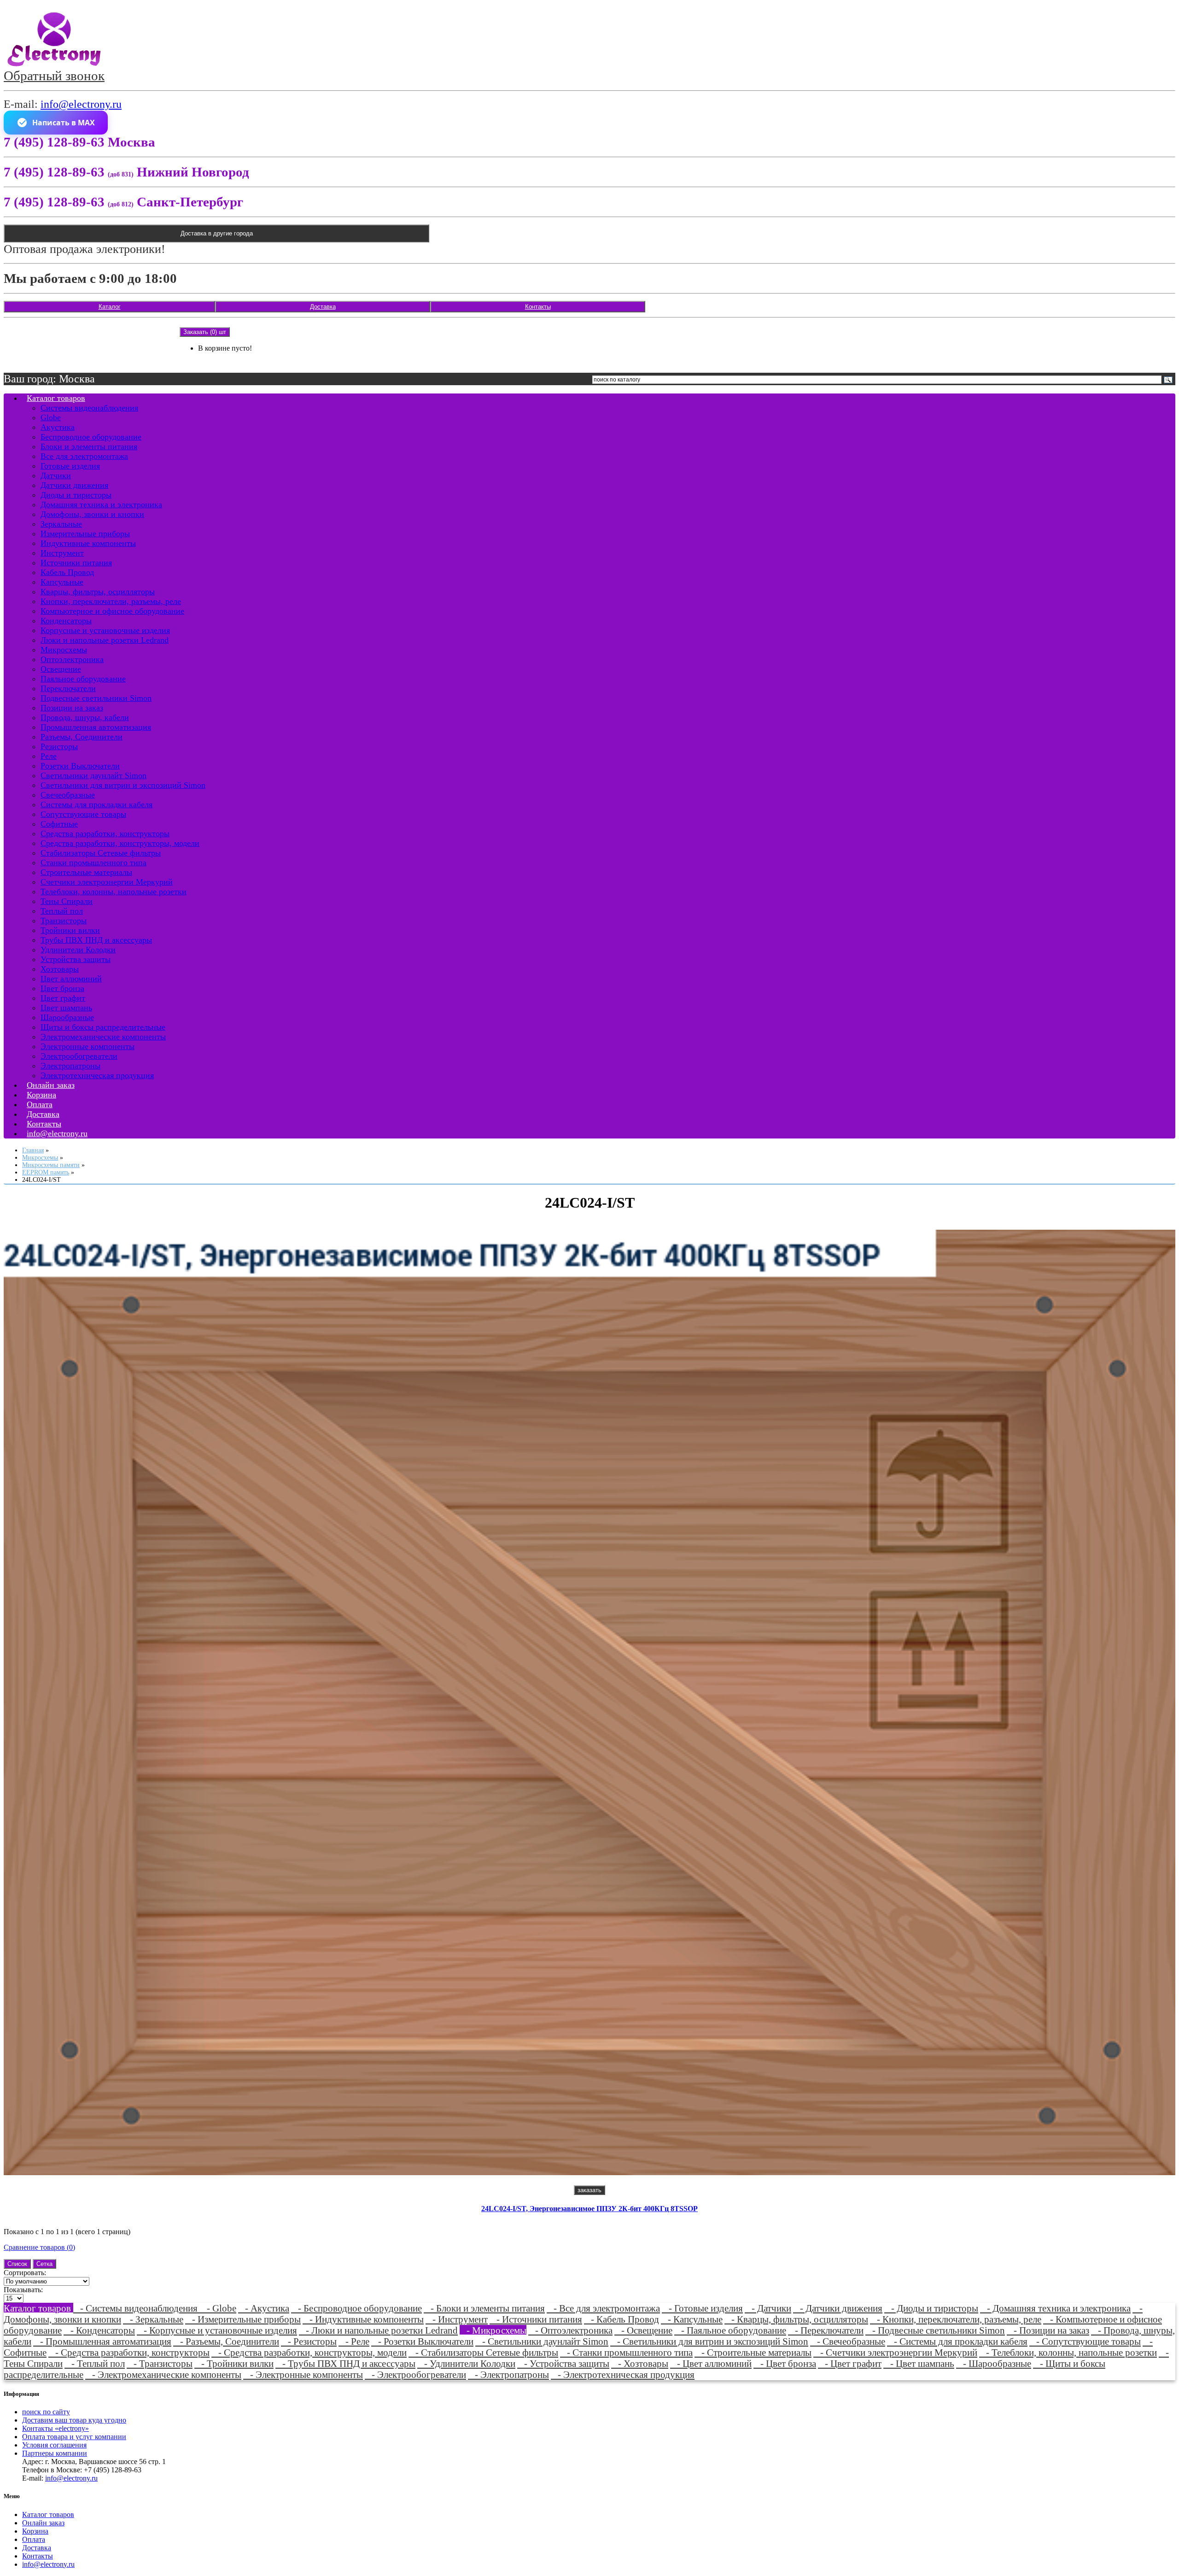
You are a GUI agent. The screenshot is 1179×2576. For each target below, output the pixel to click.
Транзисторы (64, 921)
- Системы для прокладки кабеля (957, 2341)
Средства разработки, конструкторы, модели (120, 843)
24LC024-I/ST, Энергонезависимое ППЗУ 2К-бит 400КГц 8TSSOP (589, 2209)
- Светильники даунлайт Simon (542, 2341)
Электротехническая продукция (97, 1075)
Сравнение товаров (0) (39, 2247)
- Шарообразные (994, 2363)
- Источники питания (536, 2319)
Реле (49, 756)
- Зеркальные (153, 2319)
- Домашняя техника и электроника (1055, 2308)
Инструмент (62, 553)
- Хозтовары (640, 2363)
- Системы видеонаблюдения (137, 2308)
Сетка (44, 2264)
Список (17, 2264)
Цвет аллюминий (71, 979)
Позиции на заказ (72, 708)
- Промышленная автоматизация (102, 2341)
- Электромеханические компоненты (163, 2374)
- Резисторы (309, 2341)
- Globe (218, 2308)
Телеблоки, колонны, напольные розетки (114, 892)
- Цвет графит (850, 2363)
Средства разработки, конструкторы (105, 833)
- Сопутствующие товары (1085, 2341)
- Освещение (643, 2330)
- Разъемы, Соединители (226, 2341)
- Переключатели (826, 2330)
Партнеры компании (55, 2453)
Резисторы (59, 746)
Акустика (58, 427)
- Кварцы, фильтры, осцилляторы (796, 2319)
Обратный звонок (54, 76)
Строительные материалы (86, 872)
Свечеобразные (68, 795)
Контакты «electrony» (55, 2428)
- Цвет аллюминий (711, 2363)
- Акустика (264, 2308)
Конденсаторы (66, 621)
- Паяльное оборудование (730, 2330)
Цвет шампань (66, 1008)
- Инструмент (457, 2319)
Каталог (110, 307)
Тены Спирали (67, 901)
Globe (51, 417)
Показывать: (23, 2290)
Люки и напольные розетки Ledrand (105, 640)
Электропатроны (70, 1066)
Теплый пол (62, 911)
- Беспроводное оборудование (356, 2308)
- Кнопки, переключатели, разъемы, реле (956, 2319)
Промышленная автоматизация (96, 727)
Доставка (323, 307)
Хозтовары (60, 969)
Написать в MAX (64, 123)
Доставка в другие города (217, 233)
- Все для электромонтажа (603, 2308)
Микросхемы (64, 650)
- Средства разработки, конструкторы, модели (309, 2352)
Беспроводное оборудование (91, 437)
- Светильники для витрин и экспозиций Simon (709, 2341)
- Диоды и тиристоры (931, 2308)
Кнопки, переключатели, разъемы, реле (111, 601)
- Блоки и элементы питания (484, 2308)
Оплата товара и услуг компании (74, 2437)
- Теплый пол (95, 2363)
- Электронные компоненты (303, 2374)
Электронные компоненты (88, 1046)
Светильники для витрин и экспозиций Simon (123, 785)
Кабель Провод (67, 572)
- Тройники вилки (234, 2363)
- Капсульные (692, 2319)
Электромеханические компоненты (103, 1037)
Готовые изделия (70, 466)
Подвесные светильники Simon (96, 698)
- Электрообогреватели (415, 2374)
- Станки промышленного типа (626, 2352)
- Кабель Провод (622, 2319)
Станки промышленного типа (93, 863)
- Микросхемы (493, 2330)
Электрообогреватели (79, 1056)
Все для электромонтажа (84, 456)
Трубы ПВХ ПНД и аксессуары (96, 940)
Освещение (61, 669)
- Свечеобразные (848, 2341)
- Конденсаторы (99, 2330)
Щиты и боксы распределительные (103, 1027)
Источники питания (76, 563)
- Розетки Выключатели (422, 2341)
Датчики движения (74, 485)
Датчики (56, 475)
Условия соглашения (54, 2445)
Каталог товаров (56, 398)
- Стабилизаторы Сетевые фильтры (483, 2352)
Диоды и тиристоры (76, 495)
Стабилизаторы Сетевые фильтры (101, 853)
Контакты (538, 307)
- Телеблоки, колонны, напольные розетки (1068, 2352)
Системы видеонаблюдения (89, 408)
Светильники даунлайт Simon (93, 775)
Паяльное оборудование (83, 679)
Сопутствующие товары (83, 814)
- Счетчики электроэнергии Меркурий (895, 2352)
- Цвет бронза (785, 2363)
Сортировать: (25, 2273)
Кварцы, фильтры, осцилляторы (98, 592)
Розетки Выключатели (80, 766)
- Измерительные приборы (243, 2319)
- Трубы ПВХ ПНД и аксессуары (345, 2363)
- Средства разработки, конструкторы (129, 2352)
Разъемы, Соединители (82, 737)
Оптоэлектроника (72, 659)
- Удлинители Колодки (466, 2363)
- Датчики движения (838, 2308)
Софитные (59, 824)
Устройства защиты (76, 959)
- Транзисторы (160, 2363)
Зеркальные (61, 524)
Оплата (34, 2539)
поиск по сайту (46, 2412)
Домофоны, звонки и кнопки (92, 514)
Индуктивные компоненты (88, 543)
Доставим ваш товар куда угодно (74, 2420)
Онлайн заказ (43, 2523)
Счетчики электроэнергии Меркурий (107, 882)
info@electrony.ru (81, 104)
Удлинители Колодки (78, 950)
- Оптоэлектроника (570, 2330)
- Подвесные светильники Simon (935, 2330)
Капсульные (62, 582)
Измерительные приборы (85, 534)
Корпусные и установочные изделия (105, 630)
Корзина (35, 2531)
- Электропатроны (508, 2374)
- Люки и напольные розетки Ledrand (378, 2330)
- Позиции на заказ (1048, 2330)
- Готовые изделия (702, 2308)
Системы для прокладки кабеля (96, 804)
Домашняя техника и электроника (101, 505)
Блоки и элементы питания (89, 446)
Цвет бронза (62, 988)
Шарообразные (67, 1017)
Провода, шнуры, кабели (85, 717)
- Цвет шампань (919, 2363)
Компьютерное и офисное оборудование (112, 611)
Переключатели (68, 688)
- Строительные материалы (753, 2352)
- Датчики (768, 2308)
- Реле (354, 2341)
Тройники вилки (70, 930)
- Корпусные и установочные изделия (217, 2330)
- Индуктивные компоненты (363, 2319)
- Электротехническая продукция (623, 2374)
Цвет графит (63, 998)
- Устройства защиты (563, 2363)
